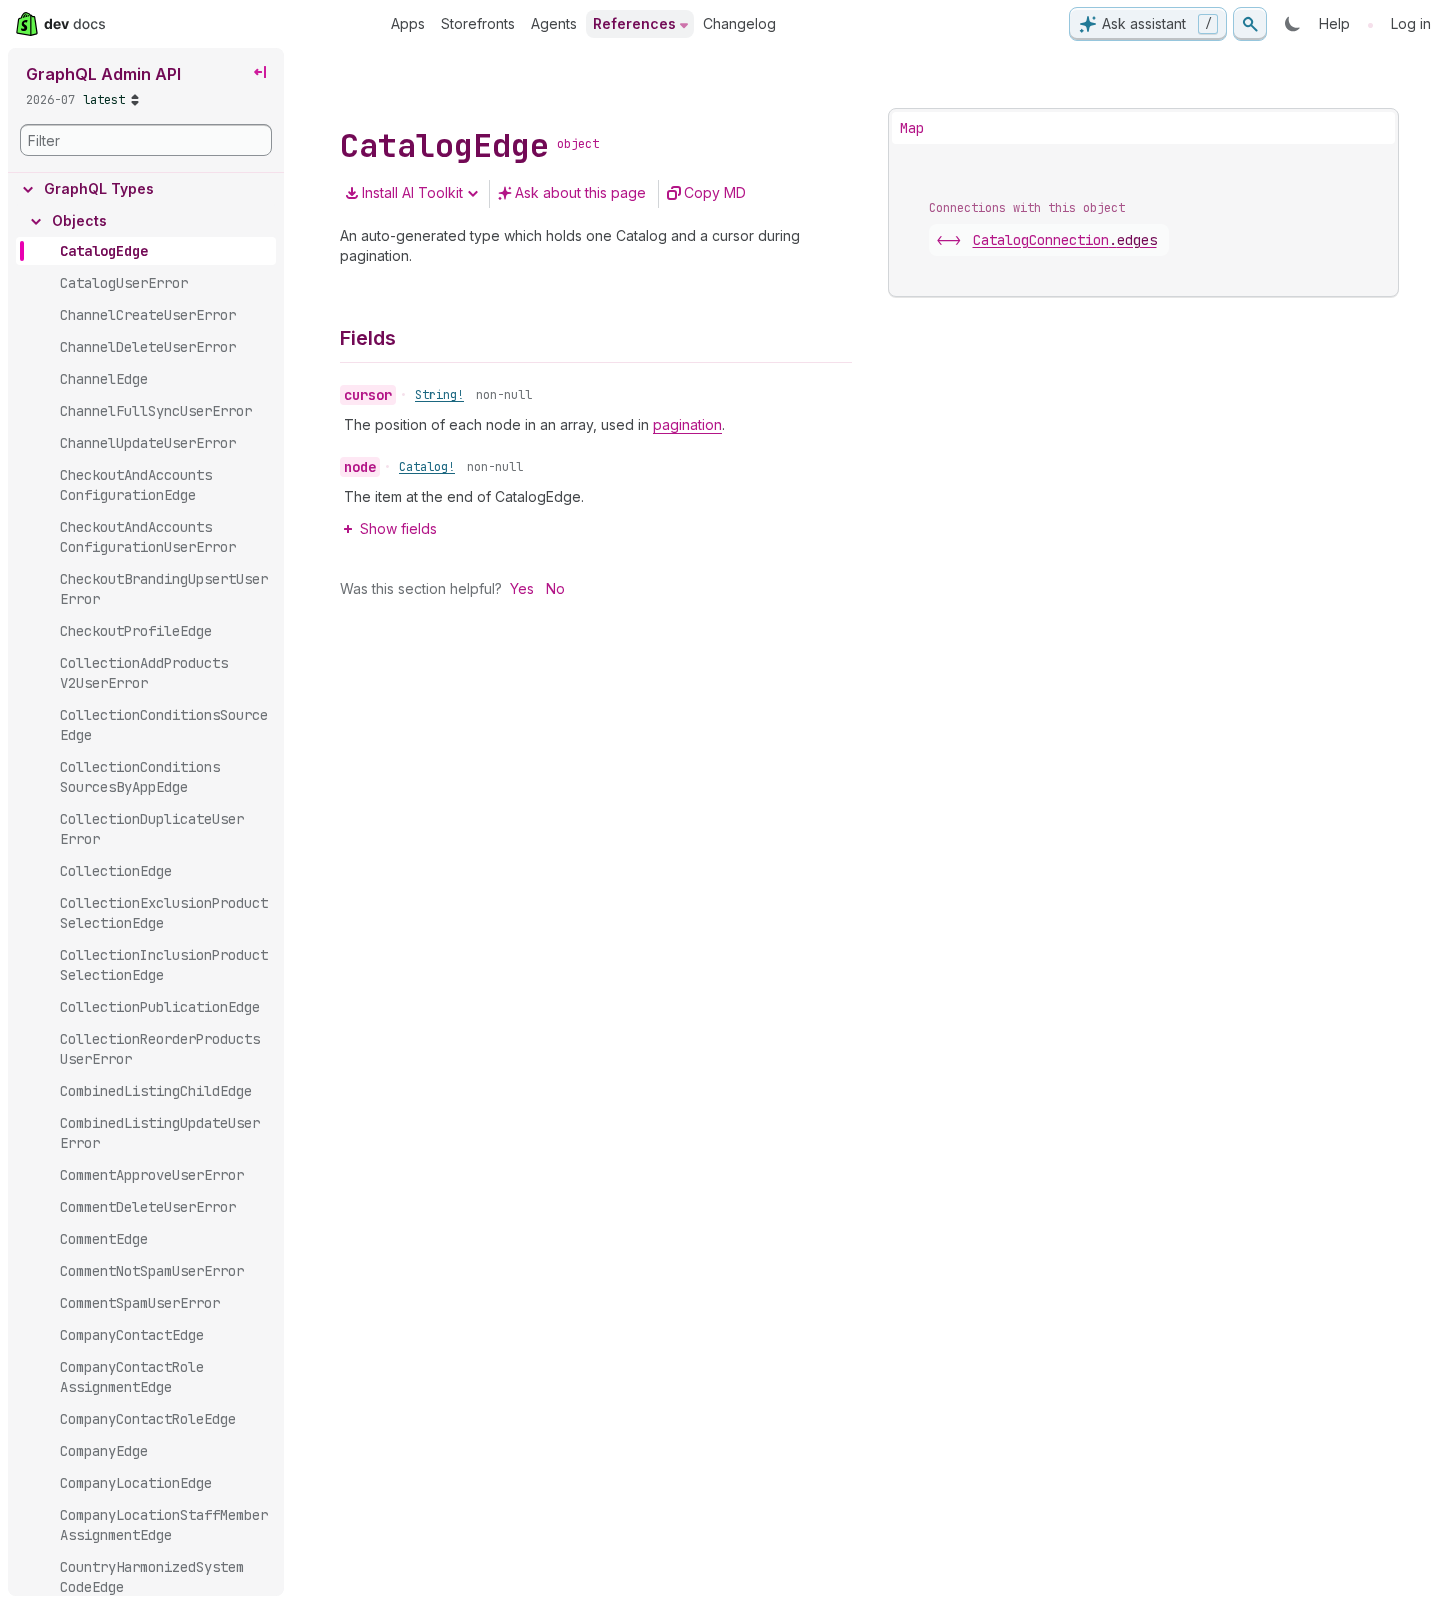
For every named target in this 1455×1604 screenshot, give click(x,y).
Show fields (398, 528)
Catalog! (427, 467)
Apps (408, 23)
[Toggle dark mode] (1293, 24)
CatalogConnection (1065, 240)
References (634, 23)
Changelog (739, 23)
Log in (1411, 23)
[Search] (1250, 24)
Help (1334, 23)
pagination (687, 424)
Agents (554, 23)
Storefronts (478, 23)
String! (439, 395)
